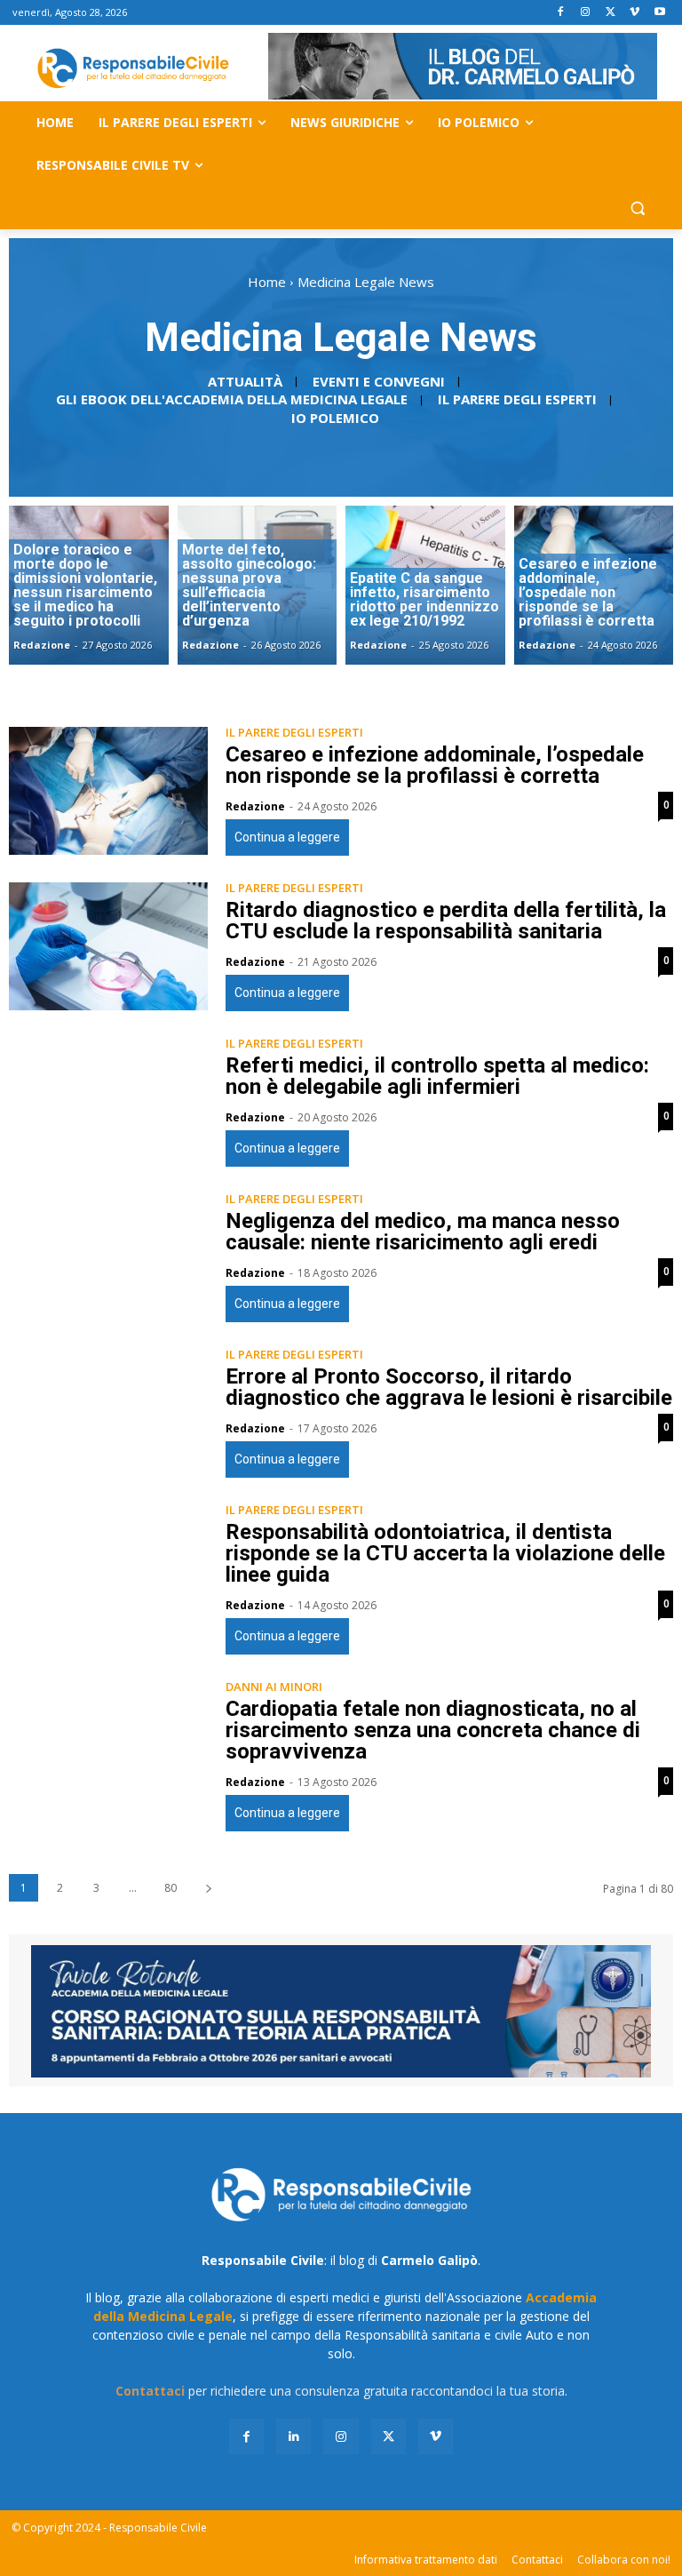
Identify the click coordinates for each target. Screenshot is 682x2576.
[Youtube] (659, 13)
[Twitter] (611, 13)
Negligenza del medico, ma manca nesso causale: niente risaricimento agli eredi (423, 1232)
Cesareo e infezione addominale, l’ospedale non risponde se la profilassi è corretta (435, 765)
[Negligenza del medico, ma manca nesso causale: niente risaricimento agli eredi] (108, 1257)
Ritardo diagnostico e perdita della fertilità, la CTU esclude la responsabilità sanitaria (446, 921)
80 (170, 1888)
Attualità (245, 381)
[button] (637, 208)
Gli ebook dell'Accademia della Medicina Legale (232, 399)
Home (267, 282)
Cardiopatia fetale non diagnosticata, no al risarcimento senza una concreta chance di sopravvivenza (433, 1730)
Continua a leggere (287, 837)
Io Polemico (335, 418)
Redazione (255, 806)
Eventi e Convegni (379, 381)
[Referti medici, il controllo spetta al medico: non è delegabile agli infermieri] (108, 1102)
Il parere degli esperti (517, 399)
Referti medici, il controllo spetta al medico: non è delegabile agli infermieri (437, 1076)
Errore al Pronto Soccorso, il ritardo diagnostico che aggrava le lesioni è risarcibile (449, 1387)
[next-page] (208, 1888)
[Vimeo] (634, 13)
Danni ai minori (274, 1687)
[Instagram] (586, 13)
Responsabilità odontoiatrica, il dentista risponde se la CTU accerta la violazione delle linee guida (445, 1553)
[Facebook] (561, 13)
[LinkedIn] (293, 2436)
